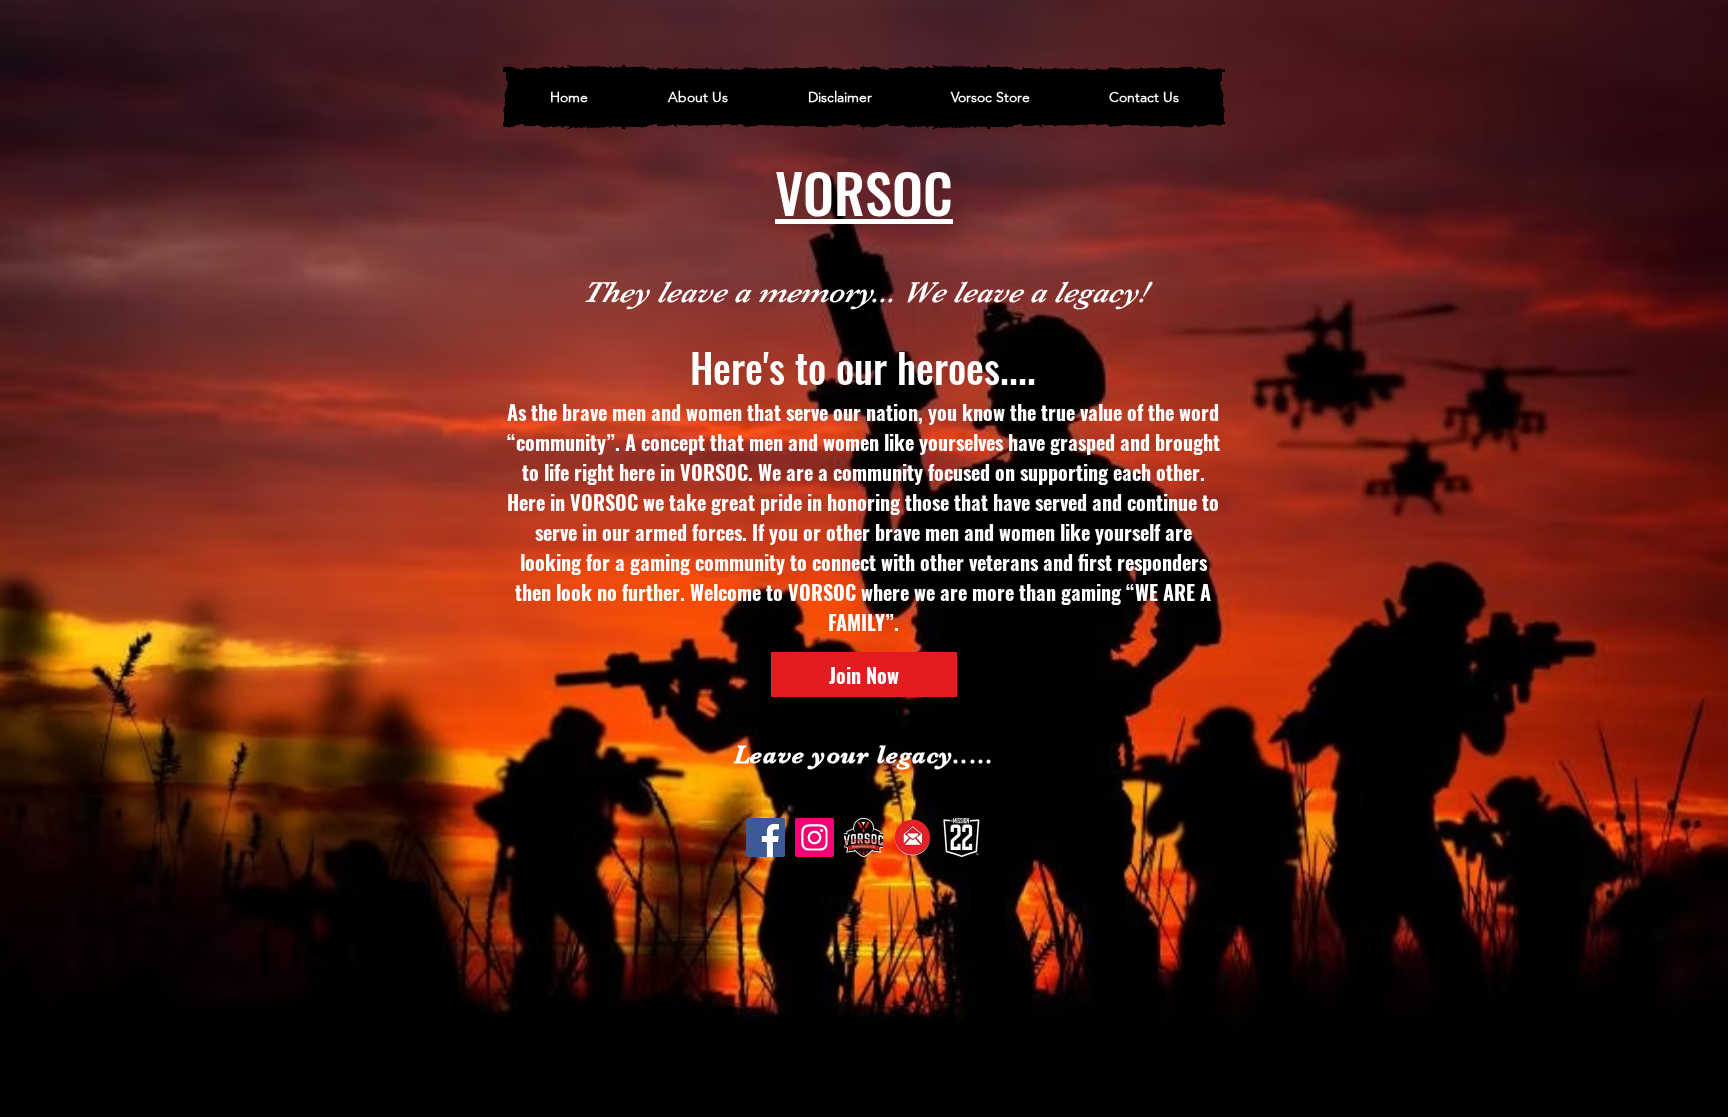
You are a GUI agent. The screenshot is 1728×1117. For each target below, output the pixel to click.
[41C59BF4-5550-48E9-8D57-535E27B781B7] (961, 837)
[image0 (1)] (863, 837)
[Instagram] (814, 837)
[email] (912, 837)
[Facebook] (765, 837)
